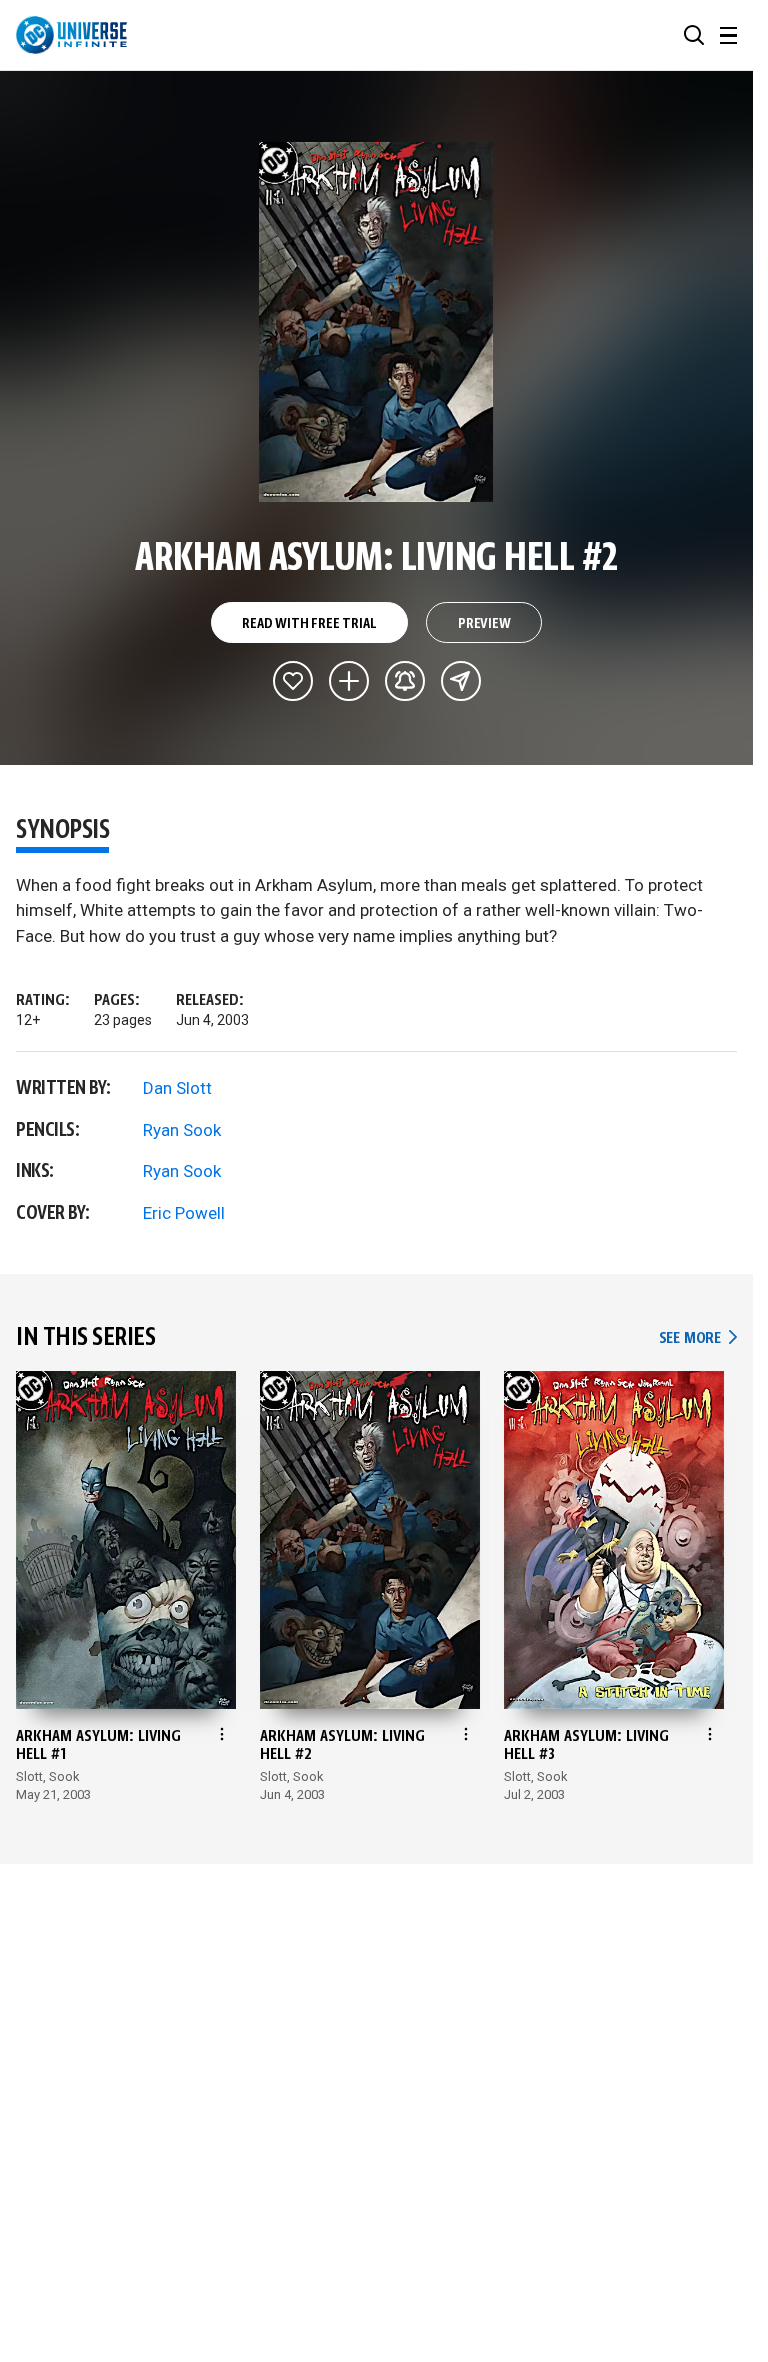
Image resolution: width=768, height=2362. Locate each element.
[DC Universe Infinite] (71, 35)
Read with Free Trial (309, 624)
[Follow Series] (405, 681)
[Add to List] (349, 681)
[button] (694, 35)
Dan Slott (177, 1088)
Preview (484, 624)
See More (698, 1338)
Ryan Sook (182, 1130)
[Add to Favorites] (293, 681)
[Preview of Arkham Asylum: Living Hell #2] (376, 322)
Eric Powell (184, 1213)
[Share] (461, 681)
